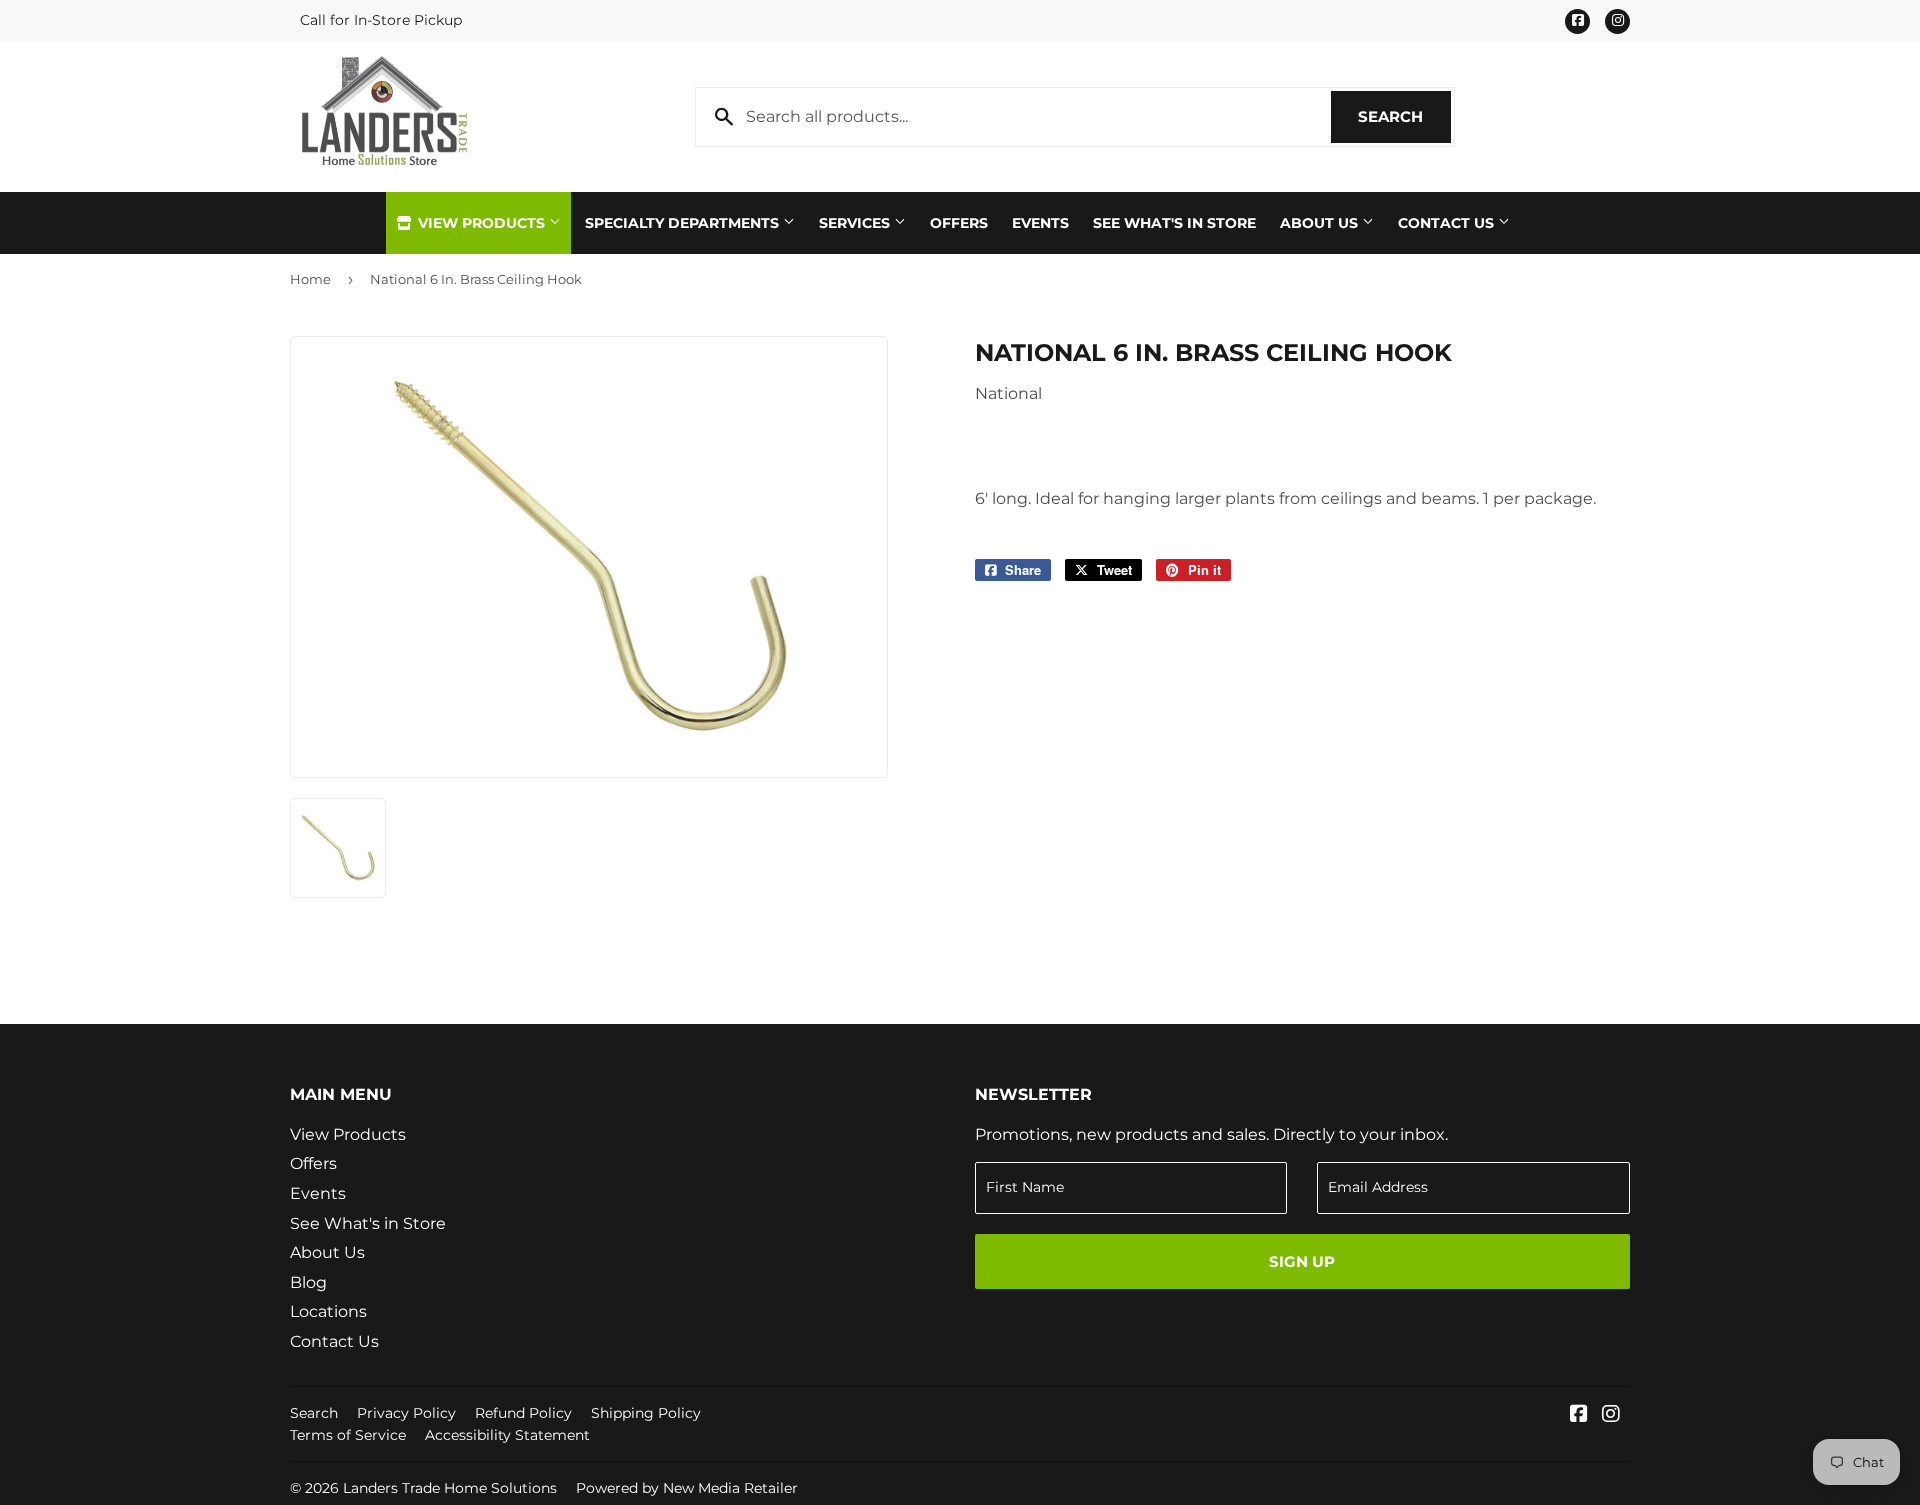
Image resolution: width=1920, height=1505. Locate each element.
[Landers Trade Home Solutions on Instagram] (1611, 1415)
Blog (308, 1282)
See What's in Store (368, 1223)
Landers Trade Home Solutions (450, 1488)
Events (1040, 223)
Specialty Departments (684, 223)
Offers (959, 223)
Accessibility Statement (507, 1435)
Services (856, 223)
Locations (328, 1311)
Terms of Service (348, 1435)
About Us (1321, 223)
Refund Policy (523, 1413)
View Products (481, 223)
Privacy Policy (406, 1413)
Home (310, 279)
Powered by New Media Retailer (687, 1488)
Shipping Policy (646, 1413)
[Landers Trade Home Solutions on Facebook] (1579, 1415)
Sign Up (1302, 1261)
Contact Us (1448, 223)
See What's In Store (1174, 223)
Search (1404, 116)
